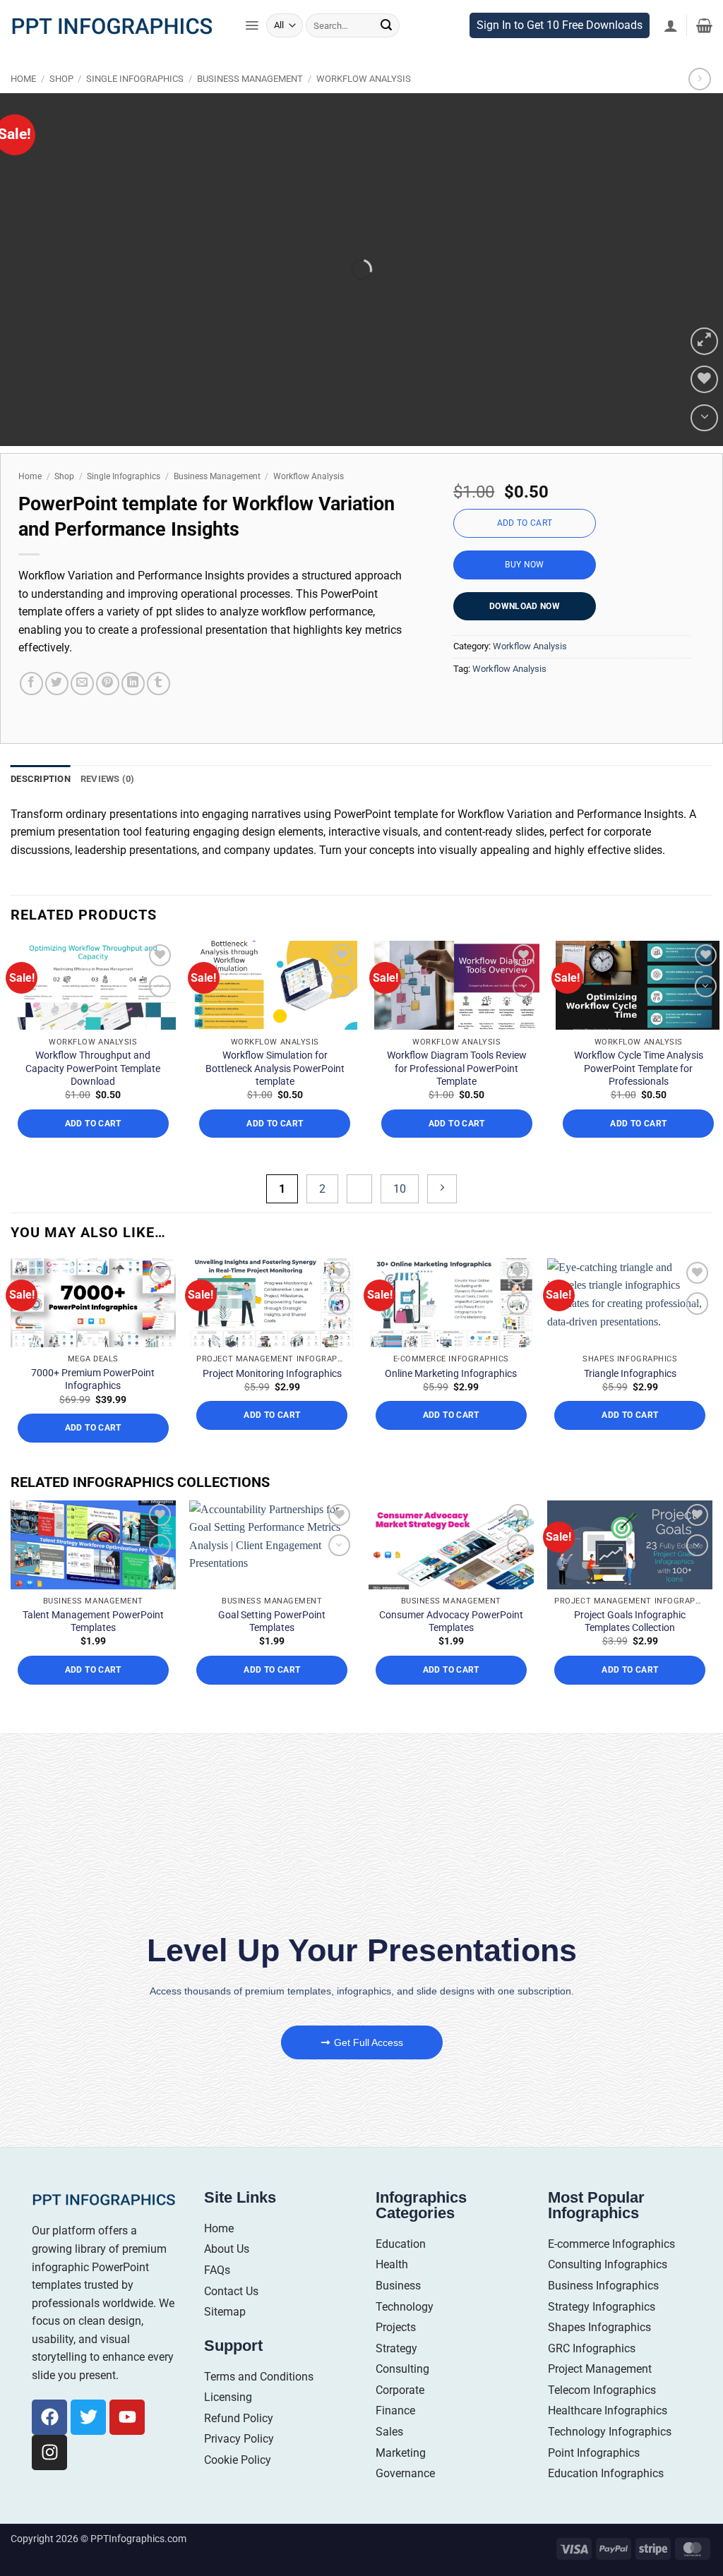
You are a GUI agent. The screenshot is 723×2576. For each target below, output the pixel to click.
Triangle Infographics (630, 1401)
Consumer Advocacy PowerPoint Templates (451, 1649)
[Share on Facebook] (31, 711)
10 (400, 1216)
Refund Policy (239, 2446)
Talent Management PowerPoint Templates (93, 1649)
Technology (405, 2334)
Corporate (400, 2418)
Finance (395, 2439)
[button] (252, 53)
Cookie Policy (238, 2487)
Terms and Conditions (259, 2404)
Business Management (250, 107)
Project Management (600, 2396)
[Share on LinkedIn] (133, 711)
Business (398, 2313)
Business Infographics (603, 2313)
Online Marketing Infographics (451, 1401)
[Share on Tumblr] (159, 711)
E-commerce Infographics (611, 2271)
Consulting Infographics (608, 2292)
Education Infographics (606, 2501)
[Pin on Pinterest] (108, 711)
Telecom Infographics (602, 2418)
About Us (227, 2276)
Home (23, 107)
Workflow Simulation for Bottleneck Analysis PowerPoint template (275, 1095)
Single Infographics (135, 107)
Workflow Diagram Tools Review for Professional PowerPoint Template (457, 1095)
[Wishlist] (704, 408)
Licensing (228, 2425)
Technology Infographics (610, 2459)
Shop (61, 107)
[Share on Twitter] (57, 711)
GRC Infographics (592, 2376)
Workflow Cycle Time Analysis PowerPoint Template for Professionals (639, 1095)
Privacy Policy (239, 2467)
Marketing (401, 2480)
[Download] (704, 446)
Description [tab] (41, 806)
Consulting (402, 2396)
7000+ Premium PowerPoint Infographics (93, 1407)
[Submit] (386, 53)
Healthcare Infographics (608, 2439)
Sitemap (225, 2339)
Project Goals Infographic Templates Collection (630, 1649)
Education (401, 2271)
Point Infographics (594, 2480)
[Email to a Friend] (82, 711)
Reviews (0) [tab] (108, 806)
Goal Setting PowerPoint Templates (272, 1649)
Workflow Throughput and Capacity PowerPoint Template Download (93, 1095)
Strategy (396, 2376)
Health (392, 2292)
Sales (389, 2459)
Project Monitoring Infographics (272, 1401)
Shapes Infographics (599, 2355)
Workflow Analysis (364, 107)
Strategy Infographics (602, 2334)
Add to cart (525, 550)
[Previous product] (699, 107)
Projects (396, 2355)
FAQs (217, 2298)
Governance (405, 2501)
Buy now (525, 592)
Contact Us (231, 2319)
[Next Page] (442, 1216)
